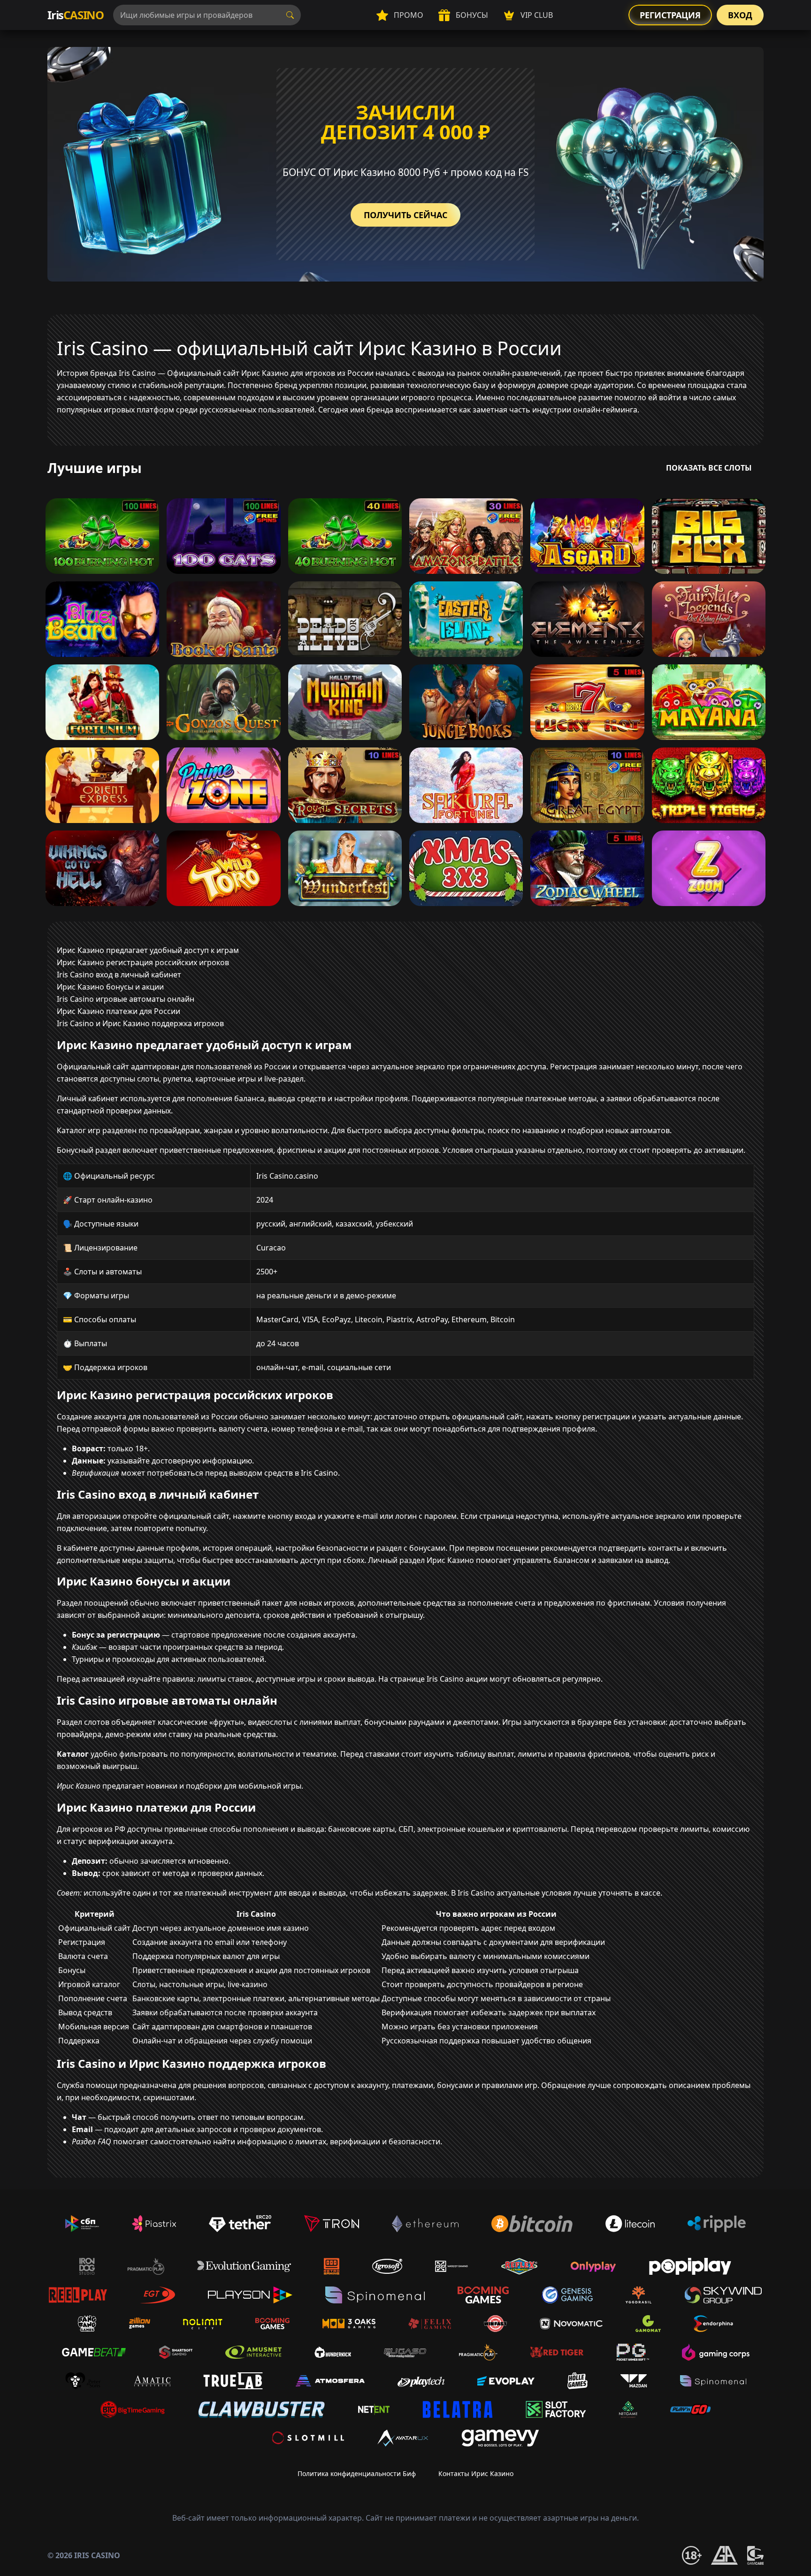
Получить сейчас (405, 215)
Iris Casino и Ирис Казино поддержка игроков (140, 1023)
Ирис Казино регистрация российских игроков (143, 962)
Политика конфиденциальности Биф (357, 2473)
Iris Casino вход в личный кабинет (119, 975)
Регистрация (670, 15)
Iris (76, 15)
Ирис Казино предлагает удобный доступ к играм (148, 950)
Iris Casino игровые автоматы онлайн (126, 999)
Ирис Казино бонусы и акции (110, 987)
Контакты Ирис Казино (476, 2473)
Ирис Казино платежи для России (119, 1011)
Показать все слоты (709, 468)
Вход (740, 15)
